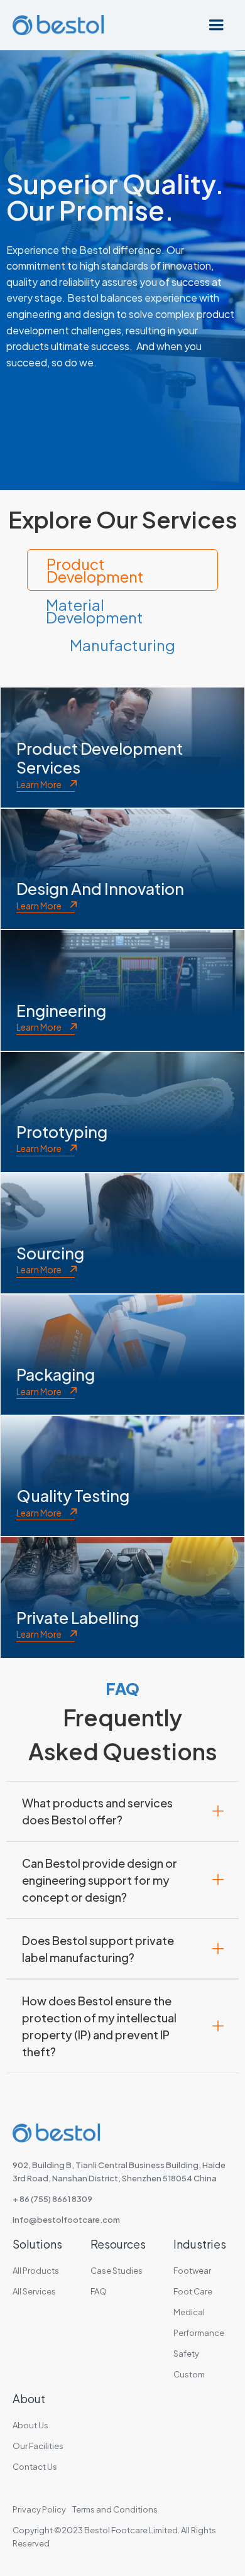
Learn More (39, 784)
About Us (30, 2425)
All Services (34, 2291)
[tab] (122, 570)
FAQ (99, 2291)
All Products (36, 2271)
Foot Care (193, 2291)
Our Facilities (38, 2446)
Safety (186, 2354)
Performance (199, 2333)
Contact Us (35, 2467)
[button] (216, 25)
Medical (189, 2312)
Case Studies (117, 2271)
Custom (189, 2374)
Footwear (192, 2271)
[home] (55, 25)
